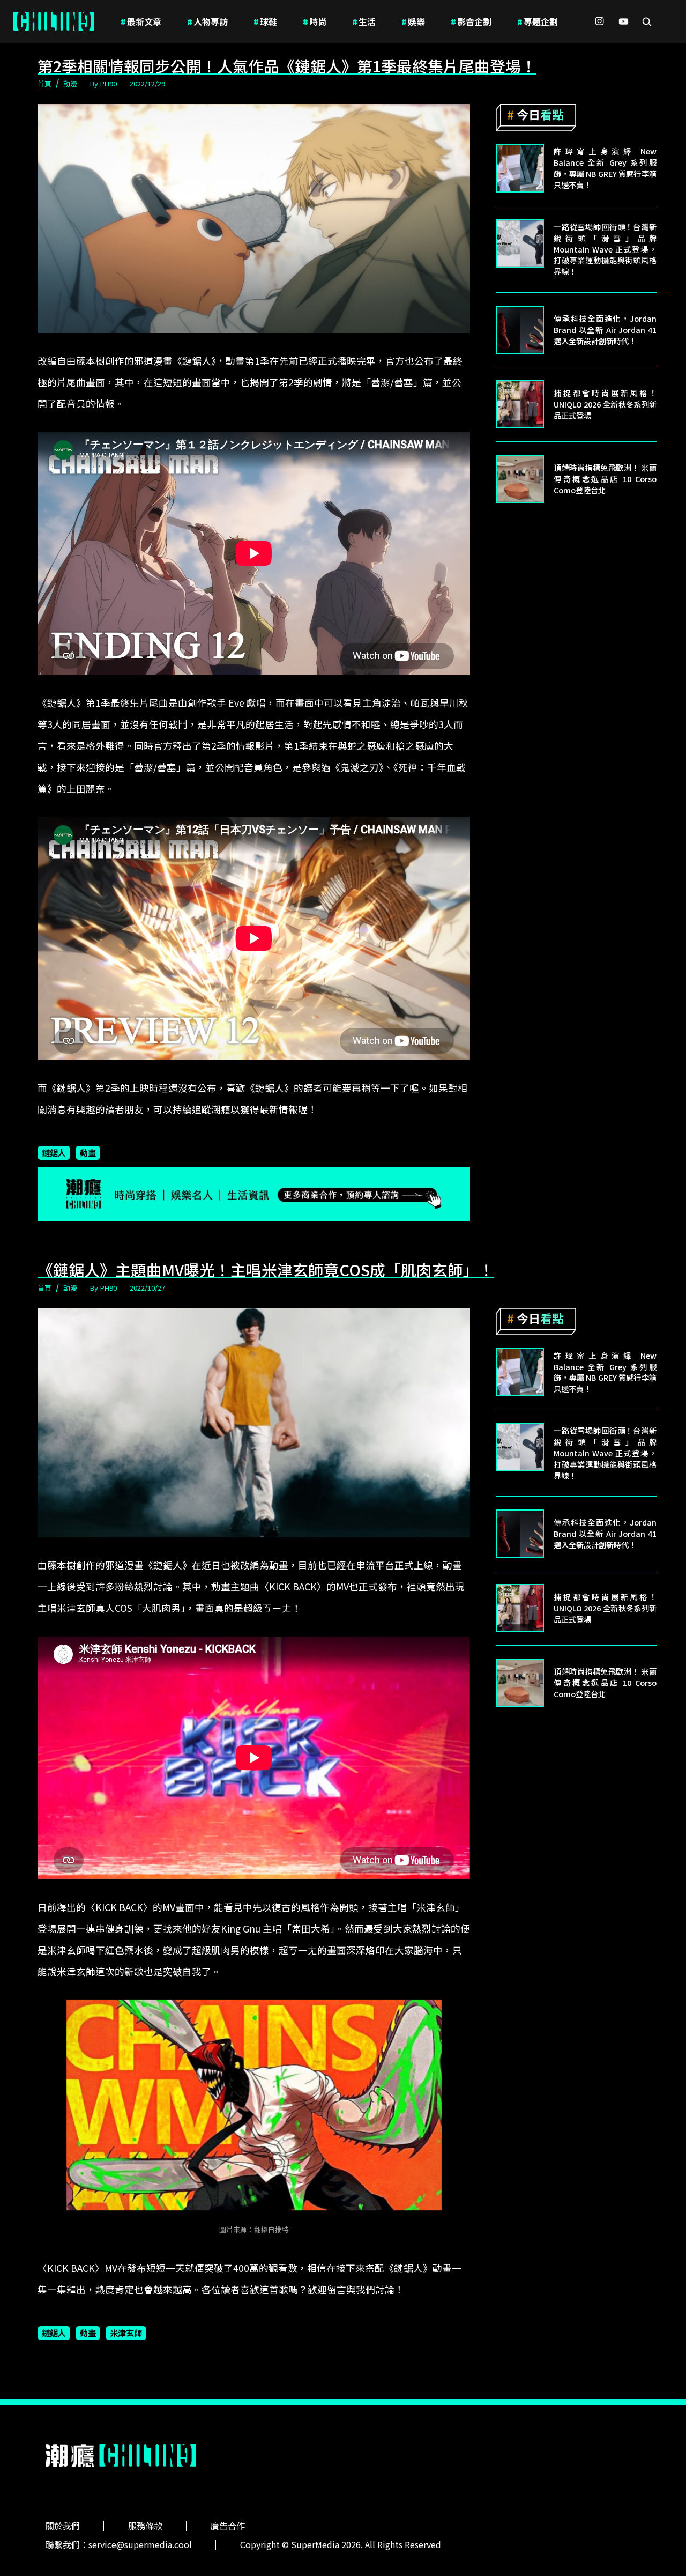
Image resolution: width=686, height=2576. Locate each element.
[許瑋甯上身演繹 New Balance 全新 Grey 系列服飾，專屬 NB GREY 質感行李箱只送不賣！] (520, 168)
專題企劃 (538, 21)
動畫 (88, 1152)
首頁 (44, 83)
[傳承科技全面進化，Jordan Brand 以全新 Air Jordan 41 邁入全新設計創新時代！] (520, 330)
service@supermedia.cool (140, 2544)
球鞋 (265, 21)
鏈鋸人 (54, 1152)
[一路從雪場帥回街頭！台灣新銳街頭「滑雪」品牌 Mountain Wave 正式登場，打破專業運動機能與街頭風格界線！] (520, 243)
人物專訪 (207, 21)
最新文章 (141, 21)
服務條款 (145, 2526)
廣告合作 (228, 2526)
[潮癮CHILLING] (54, 21)
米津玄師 (126, 2333)
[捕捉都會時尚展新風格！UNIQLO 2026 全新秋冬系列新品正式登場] (520, 404)
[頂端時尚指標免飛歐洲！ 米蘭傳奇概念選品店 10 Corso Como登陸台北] (520, 479)
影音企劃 (471, 21)
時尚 (315, 21)
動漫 (70, 83)
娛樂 (413, 21)
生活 (364, 21)
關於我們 (63, 2526)
